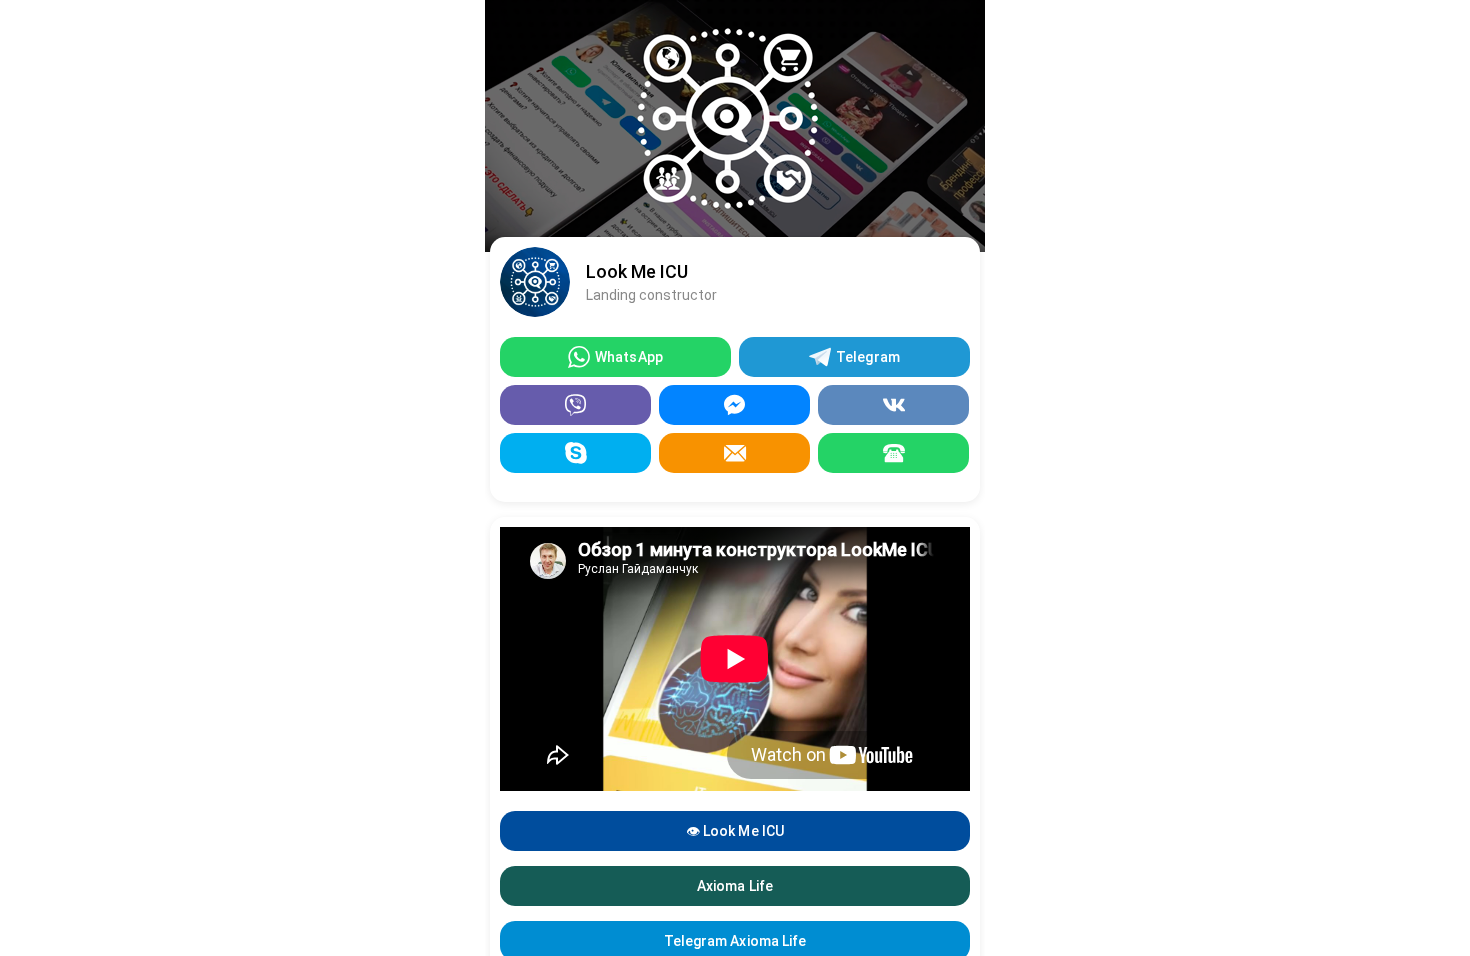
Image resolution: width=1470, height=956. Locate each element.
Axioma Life (734, 886)
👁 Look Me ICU (734, 831)
